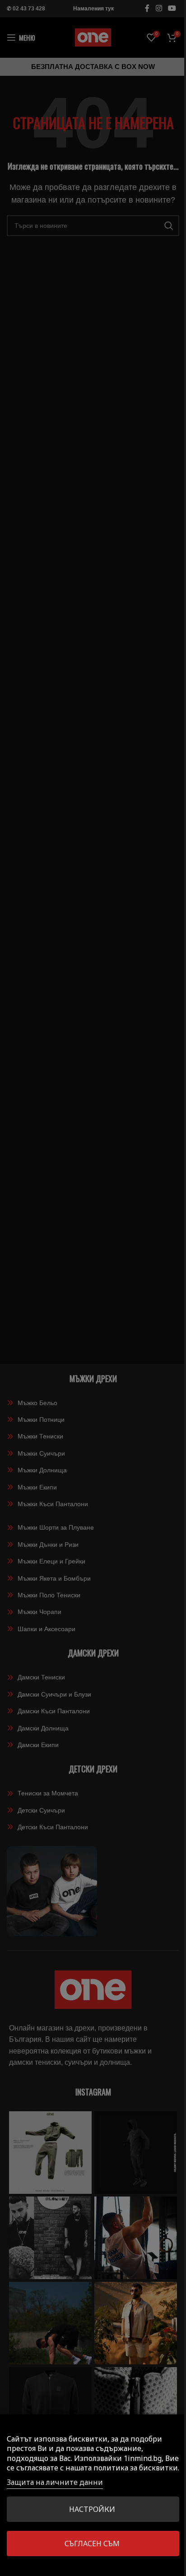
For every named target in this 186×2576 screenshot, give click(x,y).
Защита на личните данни (55, 2482)
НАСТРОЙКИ (92, 2509)
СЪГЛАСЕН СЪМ (92, 2544)
